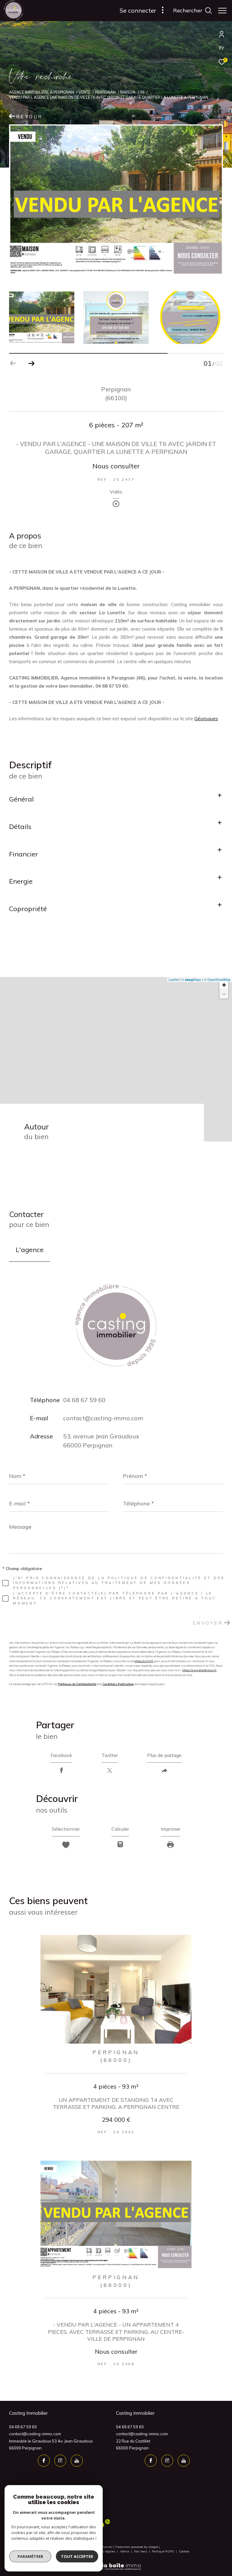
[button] (31, 363)
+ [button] (224, 985)
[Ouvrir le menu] (222, 11)
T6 (142, 92)
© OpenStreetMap (217, 979)
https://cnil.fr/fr (144, 1661)
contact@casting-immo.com (103, 1418)
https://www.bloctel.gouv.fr (199, 1670)
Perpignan (105, 92)
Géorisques (206, 719)
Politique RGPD (163, 2551)
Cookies (184, 2552)
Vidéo (116, 492)
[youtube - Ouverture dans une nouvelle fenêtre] (77, 2461)
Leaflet (174, 979)
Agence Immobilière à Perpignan (42, 92)
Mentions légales (104, 2551)
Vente (84, 92)
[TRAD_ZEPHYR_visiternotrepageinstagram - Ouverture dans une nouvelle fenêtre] (60, 2461)
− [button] (224, 994)
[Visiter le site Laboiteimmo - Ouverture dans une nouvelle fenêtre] (116, 2563)
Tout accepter (77, 2556)
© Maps (191, 979)
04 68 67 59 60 (84, 1400)
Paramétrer (30, 2556)
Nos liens (141, 2551)
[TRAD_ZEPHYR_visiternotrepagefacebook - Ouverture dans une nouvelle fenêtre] (44, 2461)
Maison (128, 92)
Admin (125, 2551)
